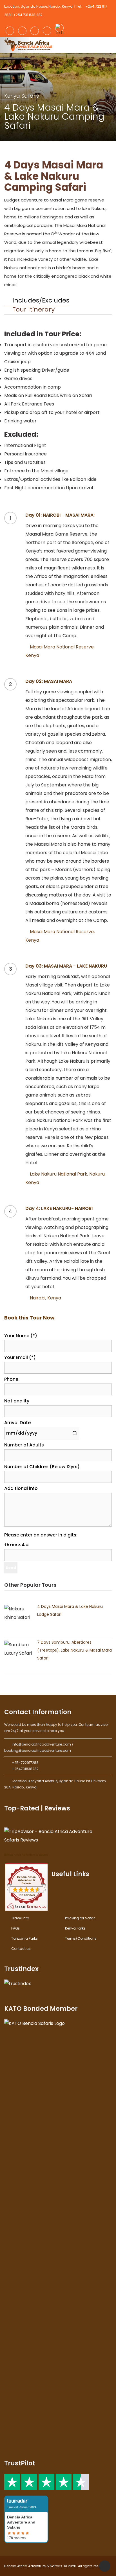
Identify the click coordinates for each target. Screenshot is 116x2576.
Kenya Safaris (22, 96)
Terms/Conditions (81, 1938)
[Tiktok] (59, 28)
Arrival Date (17, 1423)
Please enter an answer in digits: (41, 1535)
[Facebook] (10, 31)
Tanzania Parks (24, 1938)
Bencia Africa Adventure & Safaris (26, 1855)
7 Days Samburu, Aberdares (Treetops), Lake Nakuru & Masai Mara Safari (74, 1650)
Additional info (21, 1488)
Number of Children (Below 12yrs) (42, 1467)
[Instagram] (22, 31)
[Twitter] (35, 31)
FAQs (15, 1928)
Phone (11, 1379)
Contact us (21, 1949)
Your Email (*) (20, 1357)
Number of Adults (24, 1445)
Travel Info (20, 1918)
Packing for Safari (80, 1918)
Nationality (17, 1401)
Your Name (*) (21, 1336)
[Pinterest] (47, 31)
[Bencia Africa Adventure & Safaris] (29, 44)
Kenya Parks (75, 1928)
